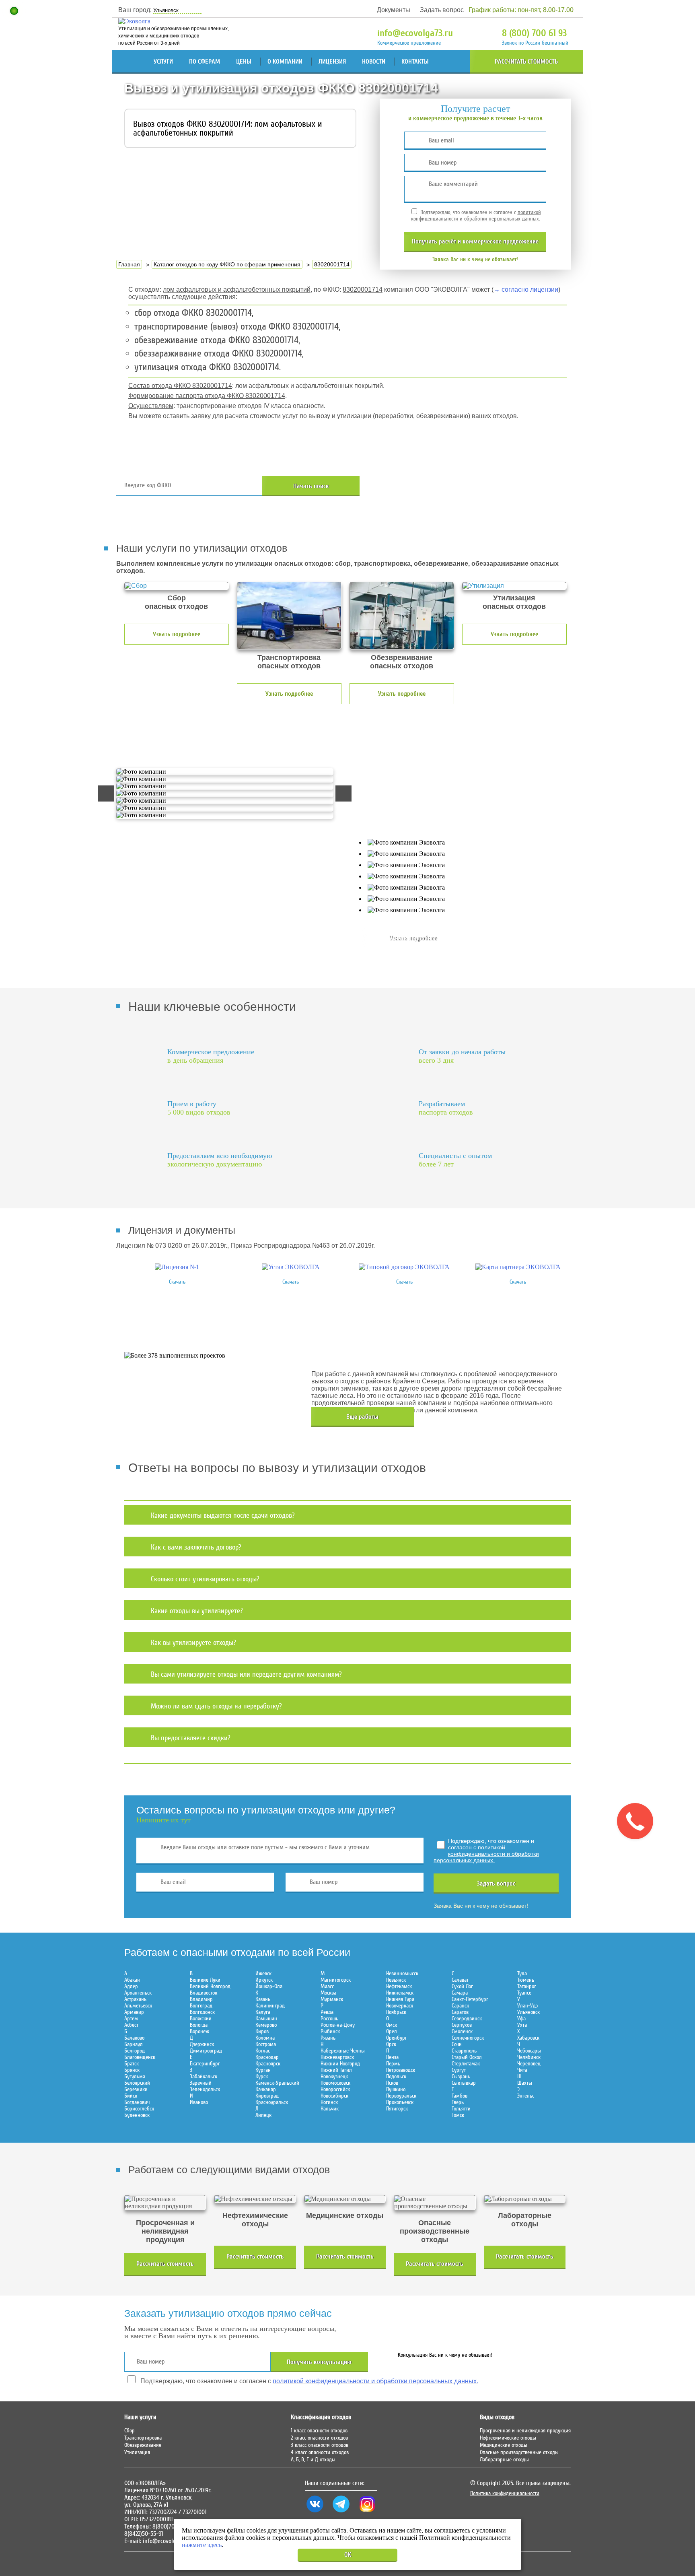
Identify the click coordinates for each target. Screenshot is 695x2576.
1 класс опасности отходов (319, 2431)
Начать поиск (311, 486)
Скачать (177, 1282)
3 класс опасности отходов (320, 2445)
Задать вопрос (442, 10)
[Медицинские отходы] (345, 2199)
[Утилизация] (514, 586)
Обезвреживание (143, 2445)
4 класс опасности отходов (320, 2452)
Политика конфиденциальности (505, 2494)
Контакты (415, 62)
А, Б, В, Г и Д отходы (313, 2460)
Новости (374, 62)
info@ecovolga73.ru (415, 33)
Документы (394, 10)
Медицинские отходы (504, 2445)
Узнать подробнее (177, 634)
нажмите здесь (202, 2545)
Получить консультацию (319, 2362)
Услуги (163, 62)
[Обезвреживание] (402, 616)
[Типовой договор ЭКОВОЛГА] (404, 1267)
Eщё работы (362, 1417)
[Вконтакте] (315, 2512)
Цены (244, 62)
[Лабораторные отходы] (525, 2199)
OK (348, 2555)
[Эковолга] (135, 21)
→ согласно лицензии (526, 290)
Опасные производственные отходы (519, 2452)
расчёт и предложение (475, 241)
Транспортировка (143, 2438)
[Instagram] (367, 2512)
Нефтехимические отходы (508, 2438)
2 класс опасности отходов (319, 2438)
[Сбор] (177, 586)
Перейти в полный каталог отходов (477, 486)
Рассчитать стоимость (526, 62)
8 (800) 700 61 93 (534, 33)
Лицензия (332, 62)
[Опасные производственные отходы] (435, 2203)
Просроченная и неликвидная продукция (525, 2431)
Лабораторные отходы (504, 2460)
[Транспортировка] (289, 616)
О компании (285, 62)
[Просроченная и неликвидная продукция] (165, 2203)
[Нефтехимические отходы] (255, 2199)
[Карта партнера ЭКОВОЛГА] (518, 1267)
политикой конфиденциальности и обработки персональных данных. (476, 216)
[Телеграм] (341, 2512)
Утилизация (137, 2452)
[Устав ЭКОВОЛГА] (291, 1267)
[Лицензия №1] (177, 1267)
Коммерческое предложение (409, 43)
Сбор (130, 2431)
